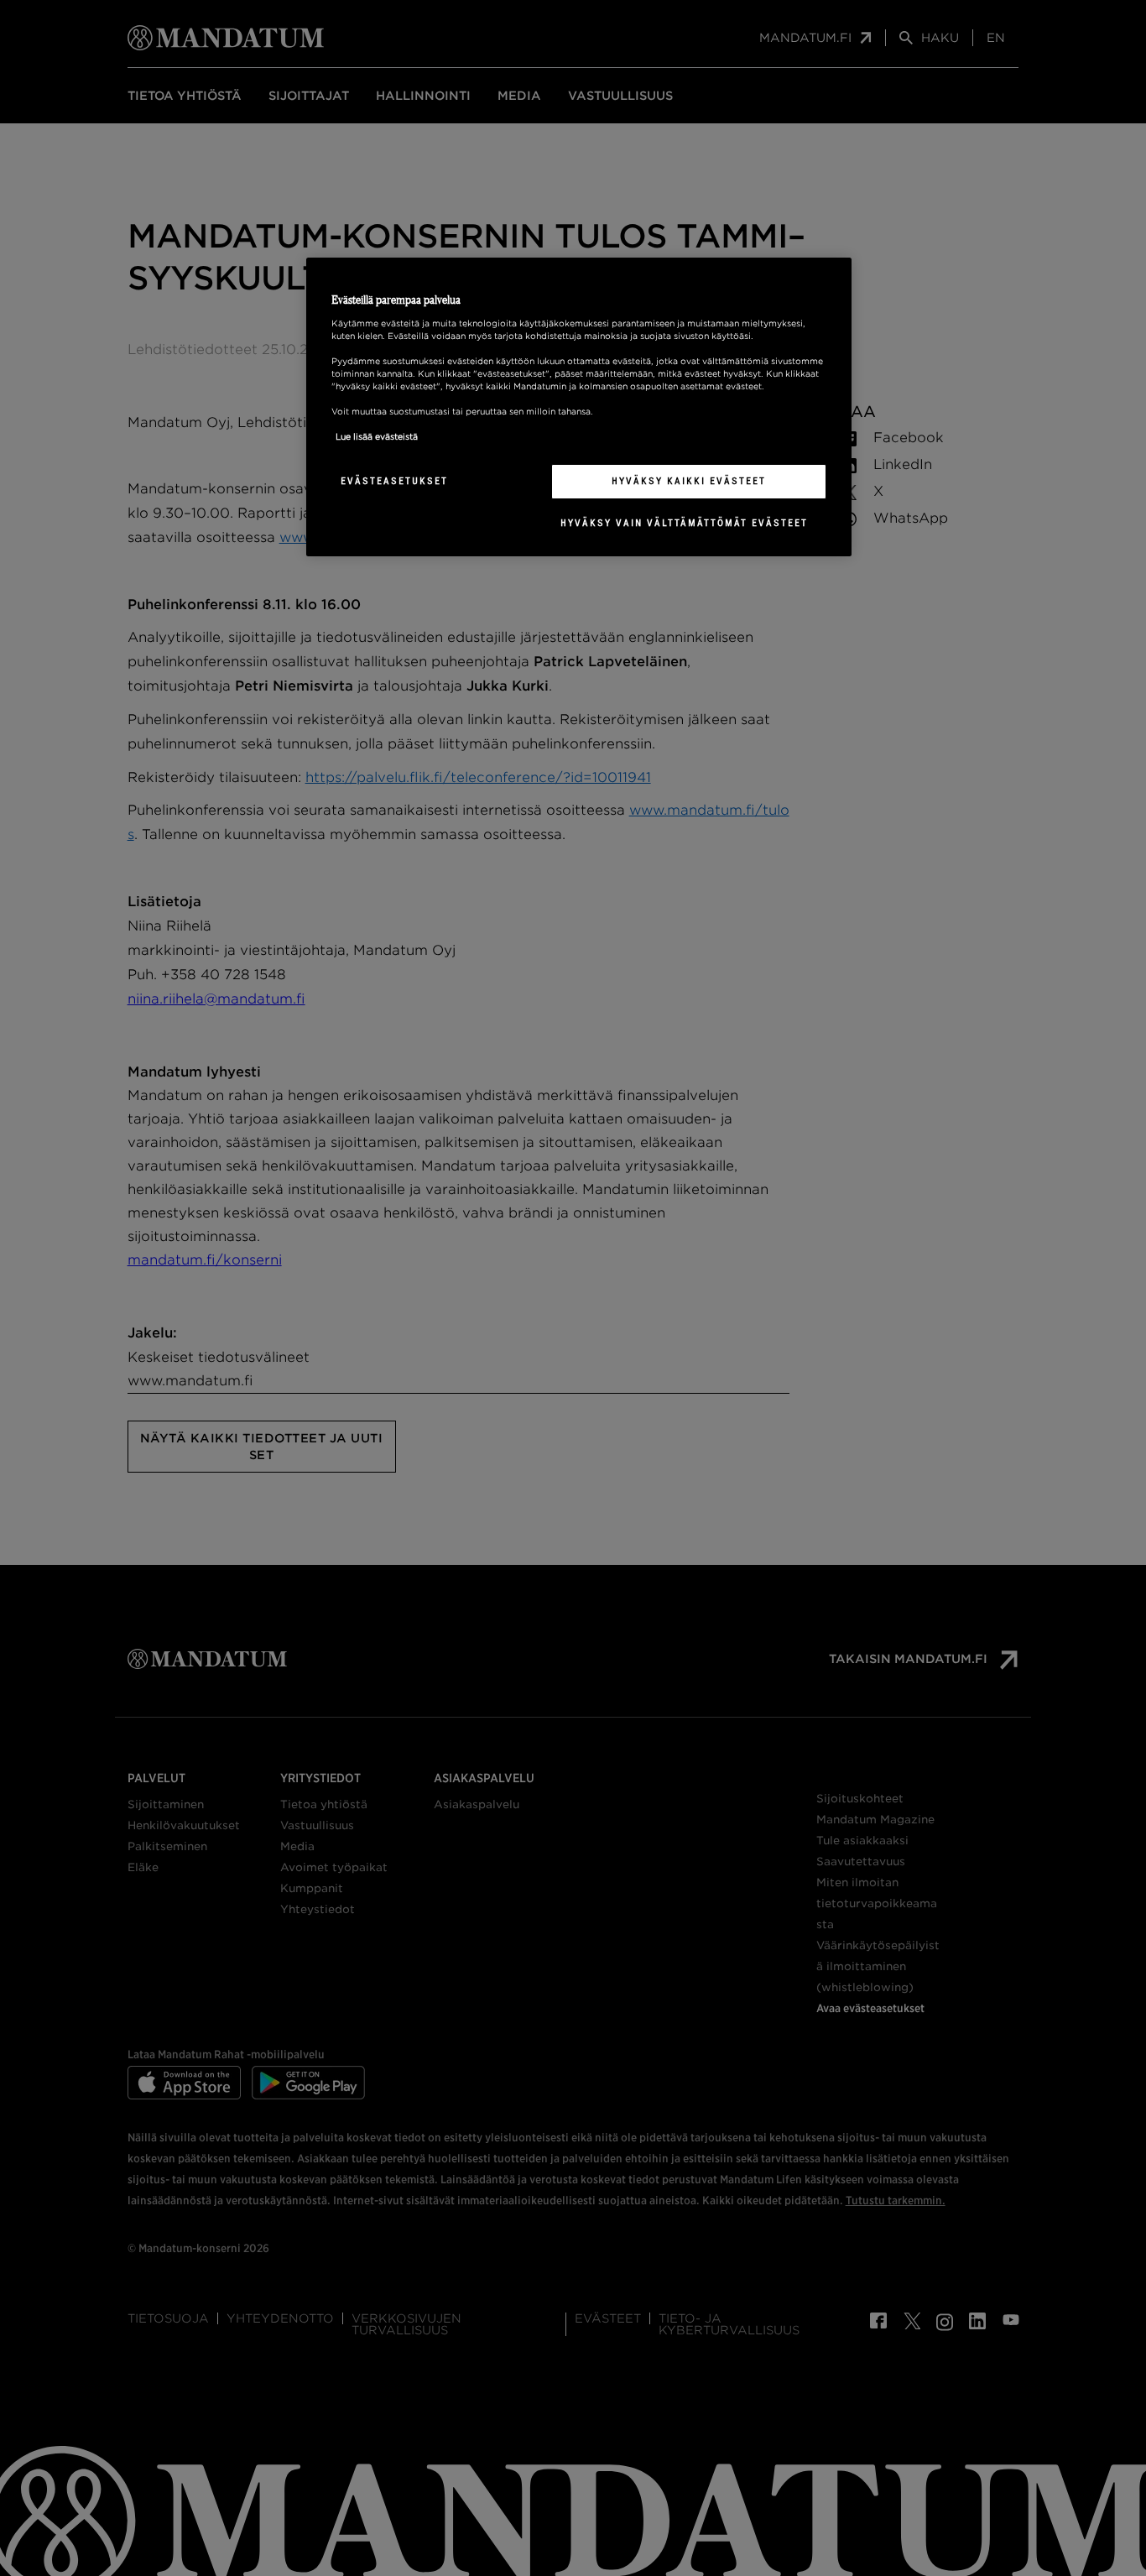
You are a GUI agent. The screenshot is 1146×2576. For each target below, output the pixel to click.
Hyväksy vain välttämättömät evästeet (684, 523)
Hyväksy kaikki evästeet (689, 481)
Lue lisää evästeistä (377, 436)
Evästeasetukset (394, 481)
